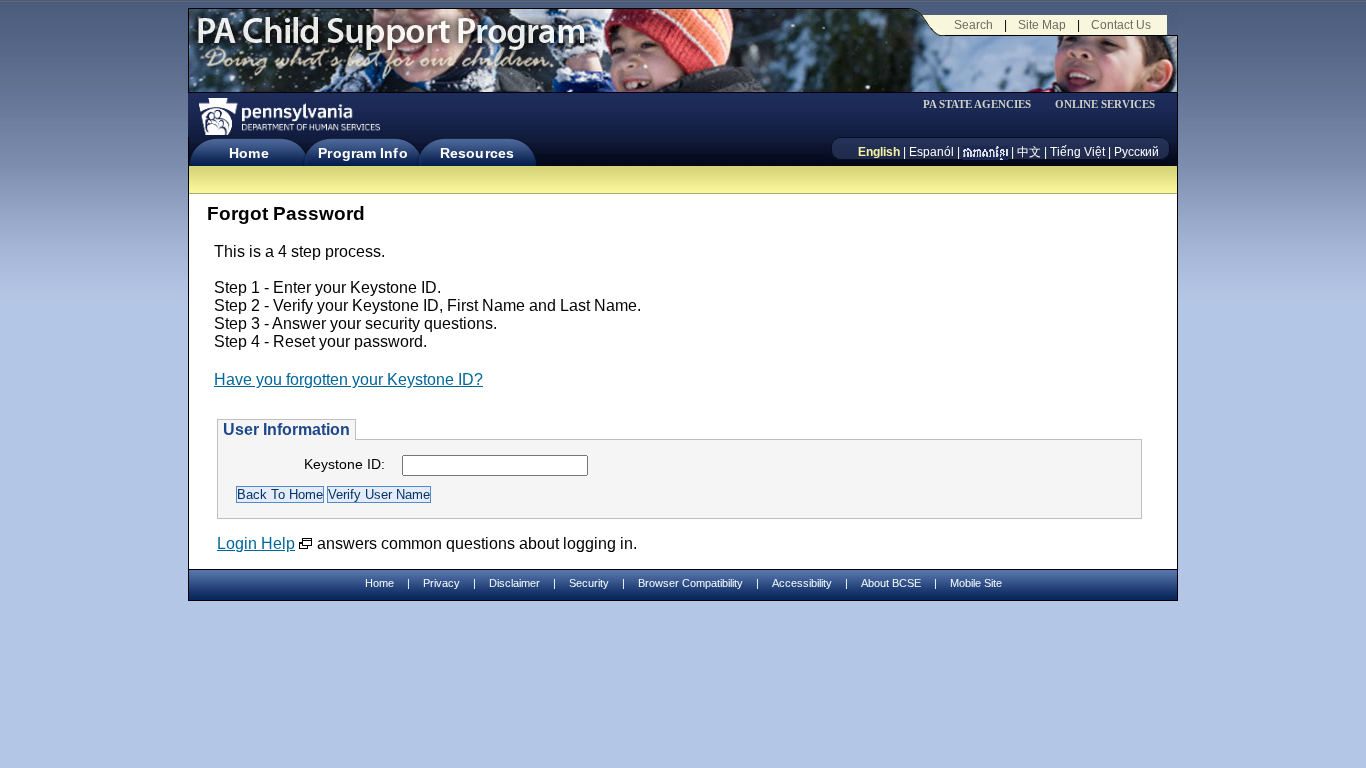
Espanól (931, 152)
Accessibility (802, 583)
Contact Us (1121, 25)
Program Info (362, 153)
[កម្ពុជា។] (985, 152)
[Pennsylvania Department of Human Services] (288, 116)
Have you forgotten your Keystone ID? (348, 379)
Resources (477, 153)
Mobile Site (976, 583)
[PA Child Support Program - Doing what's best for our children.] (391, 43)
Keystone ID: (344, 464)
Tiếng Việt (1077, 152)
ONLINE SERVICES (1105, 104)
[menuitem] (984, 104)
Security (589, 583)
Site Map (1042, 25)
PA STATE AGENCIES (977, 104)
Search (973, 25)
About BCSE (891, 583)
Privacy (441, 583)
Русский (1136, 152)
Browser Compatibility (690, 583)
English (879, 152)
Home (248, 153)
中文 (1029, 152)
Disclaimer (514, 583)
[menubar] (984, 104)
